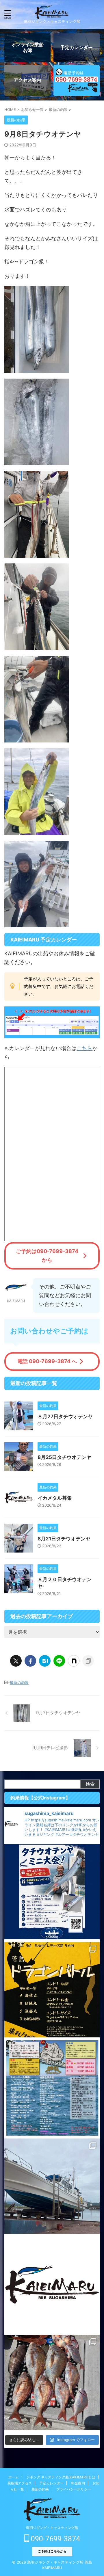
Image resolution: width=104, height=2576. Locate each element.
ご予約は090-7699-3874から (47, 1256)
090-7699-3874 (55, 2539)
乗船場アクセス (20, 2483)
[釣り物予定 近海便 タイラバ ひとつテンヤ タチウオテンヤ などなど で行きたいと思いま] (52, 2284)
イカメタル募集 (55, 1498)
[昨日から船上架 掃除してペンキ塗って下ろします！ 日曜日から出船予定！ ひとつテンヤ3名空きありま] (52, 2186)
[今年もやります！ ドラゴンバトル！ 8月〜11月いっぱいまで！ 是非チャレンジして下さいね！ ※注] (52, 1990)
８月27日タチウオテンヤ (65, 1417)
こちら (84, 1048)
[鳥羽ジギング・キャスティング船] (52, 15)
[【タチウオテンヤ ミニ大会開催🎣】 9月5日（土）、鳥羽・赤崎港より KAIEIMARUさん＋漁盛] (52, 1892)
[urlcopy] (88, 1661)
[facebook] (30, 1661)
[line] (59, 1661)
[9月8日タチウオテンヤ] (45, 1661)
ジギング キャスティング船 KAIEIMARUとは (61, 2477)
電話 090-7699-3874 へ (47, 1361)
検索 (90, 1784)
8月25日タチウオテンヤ (64, 1457)
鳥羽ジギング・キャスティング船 (52, 2528)
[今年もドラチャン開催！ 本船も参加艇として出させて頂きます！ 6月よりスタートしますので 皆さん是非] (52, 2088)
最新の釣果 (19, 1682)
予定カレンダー (51, 2483)
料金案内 (78, 2483)
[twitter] (16, 1661)
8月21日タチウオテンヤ (64, 1539)
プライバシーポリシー (74, 2489)
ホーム (14, 2477)
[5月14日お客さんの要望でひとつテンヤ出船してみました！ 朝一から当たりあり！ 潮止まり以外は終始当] (52, 2383)
